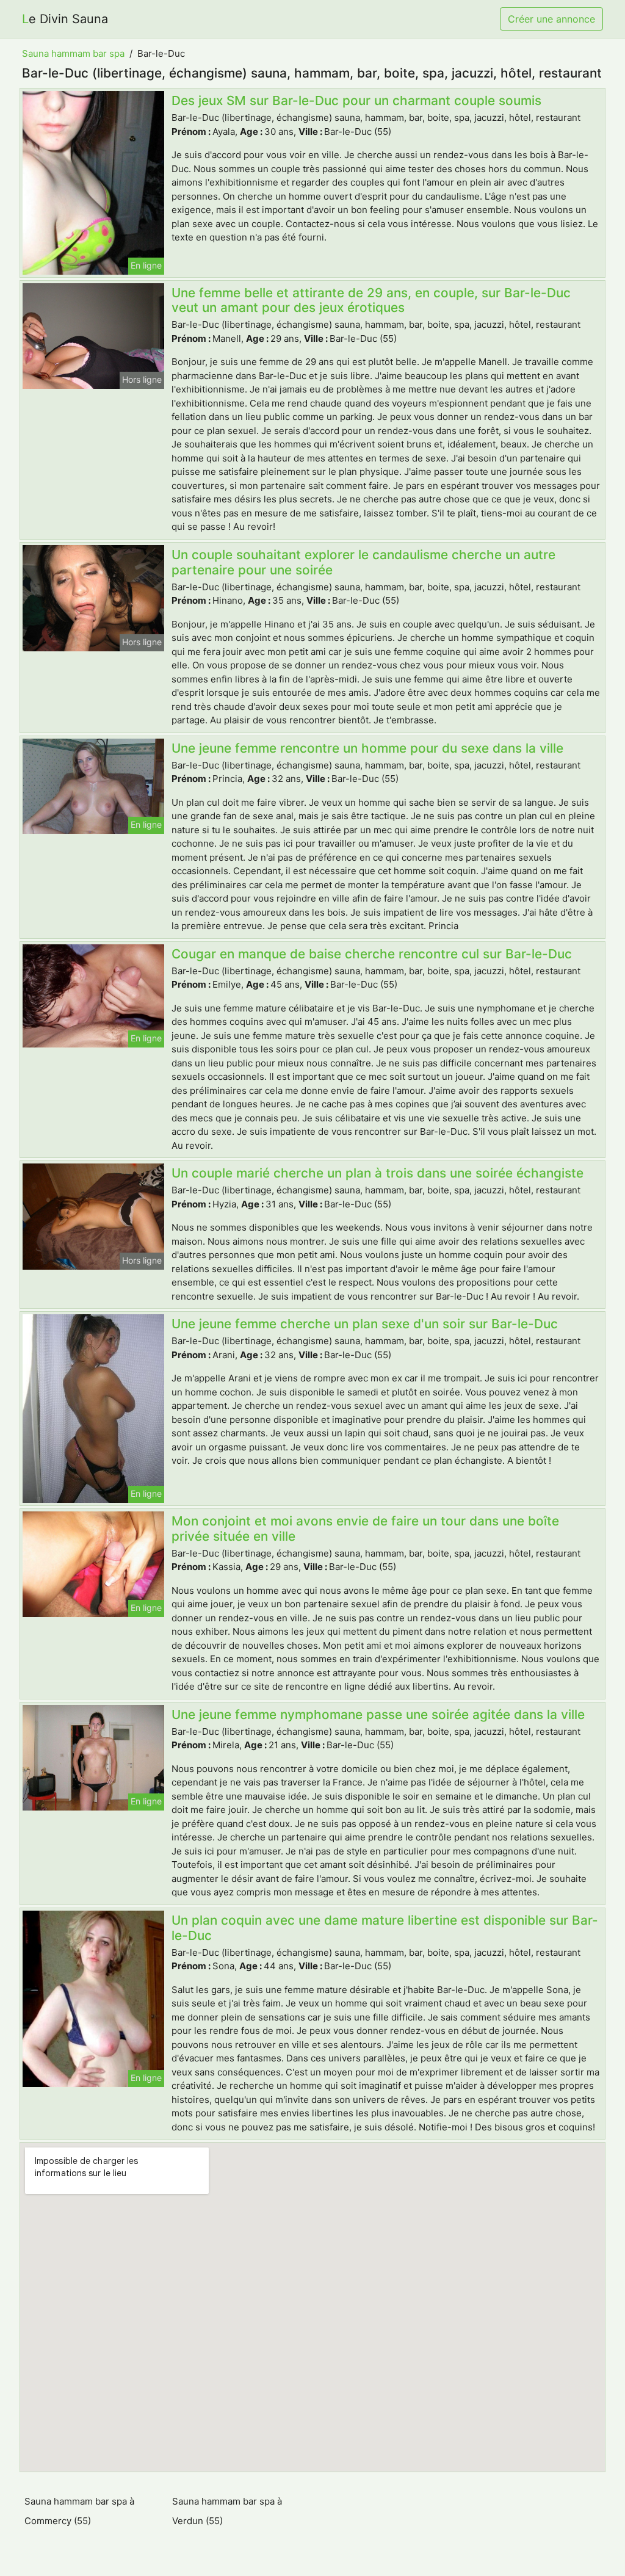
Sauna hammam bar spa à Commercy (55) (79, 2511)
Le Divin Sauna (65, 19)
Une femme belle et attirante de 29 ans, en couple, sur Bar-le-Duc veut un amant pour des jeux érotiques (371, 300)
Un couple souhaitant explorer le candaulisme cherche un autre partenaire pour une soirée (363, 562)
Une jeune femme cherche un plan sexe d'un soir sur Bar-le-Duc (365, 1324)
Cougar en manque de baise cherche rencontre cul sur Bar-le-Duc (372, 954)
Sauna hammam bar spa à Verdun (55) (227, 2511)
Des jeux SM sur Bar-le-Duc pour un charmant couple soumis (356, 100)
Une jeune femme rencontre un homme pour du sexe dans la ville (367, 748)
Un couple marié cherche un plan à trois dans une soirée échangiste (378, 1173)
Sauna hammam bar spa (73, 53)
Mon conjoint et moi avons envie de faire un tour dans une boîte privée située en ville (365, 1529)
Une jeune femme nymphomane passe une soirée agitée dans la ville (378, 1714)
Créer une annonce (551, 19)
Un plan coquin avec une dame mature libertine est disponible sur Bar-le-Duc (385, 1928)
